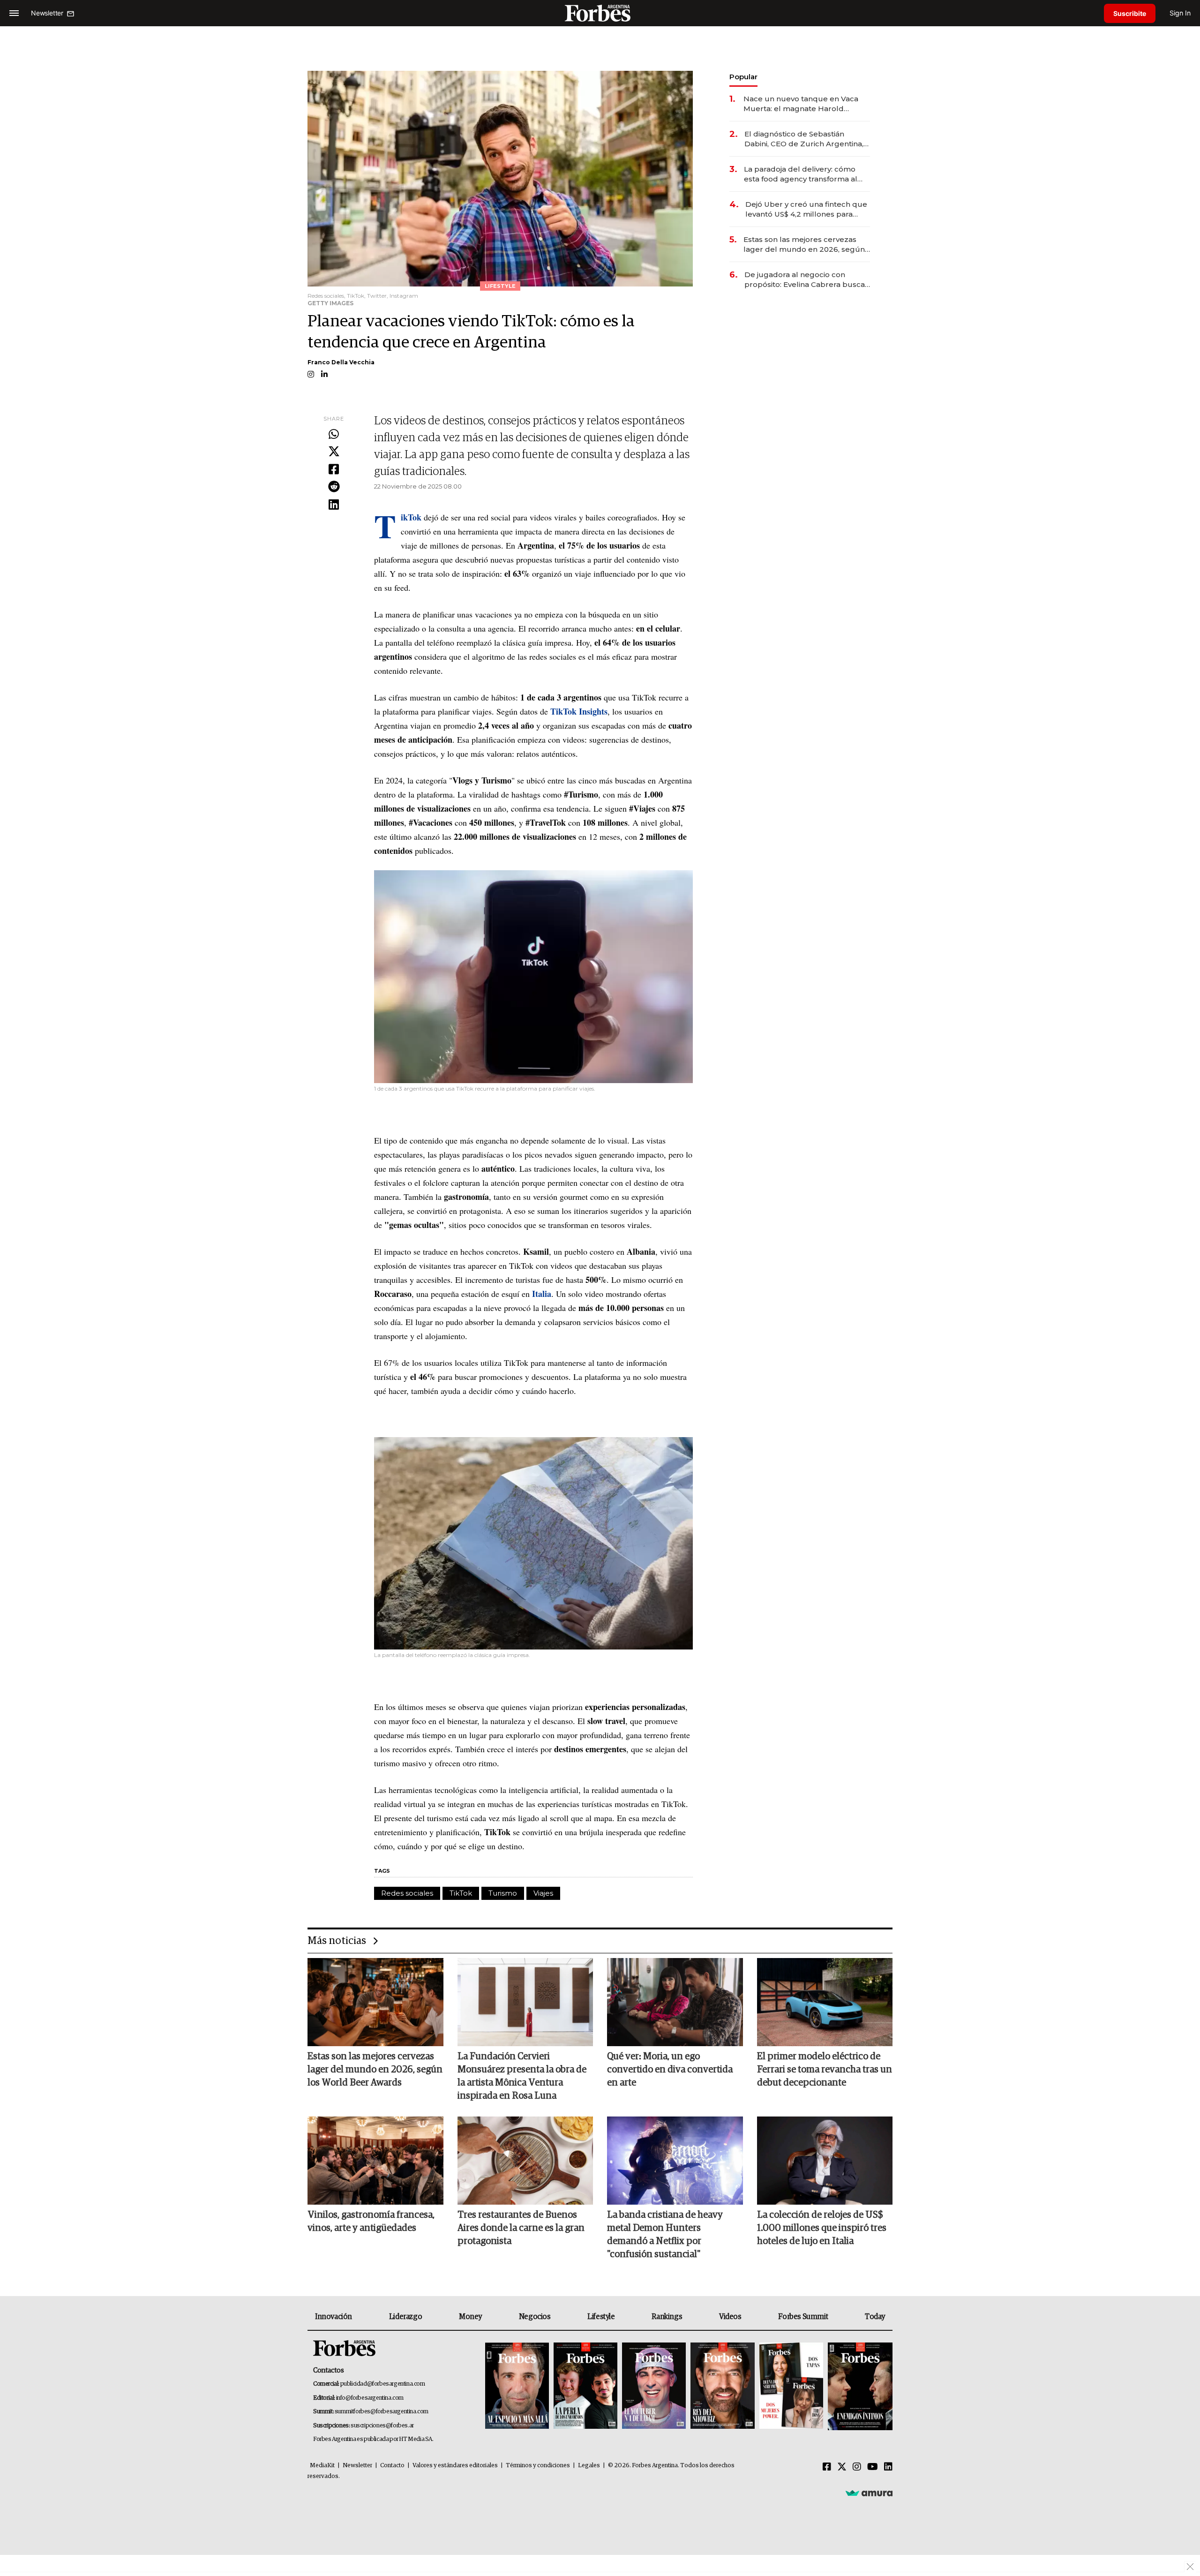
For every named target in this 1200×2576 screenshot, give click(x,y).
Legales (589, 2466)
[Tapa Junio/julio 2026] (517, 2386)
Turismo (503, 1893)
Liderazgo (405, 2317)
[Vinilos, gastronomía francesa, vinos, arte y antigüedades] (375, 2161)
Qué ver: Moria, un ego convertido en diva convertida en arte (670, 2070)
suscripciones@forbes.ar (382, 2426)
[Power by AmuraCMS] (869, 2493)
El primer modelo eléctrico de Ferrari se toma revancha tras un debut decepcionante (825, 2070)
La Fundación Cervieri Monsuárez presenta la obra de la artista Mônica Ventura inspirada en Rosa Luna (522, 2076)
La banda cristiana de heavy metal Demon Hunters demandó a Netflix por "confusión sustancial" (665, 2235)
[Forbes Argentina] (600, 13)
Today (875, 2317)
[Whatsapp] (334, 435)
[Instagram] (857, 2467)
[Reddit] (334, 487)
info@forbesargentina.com (370, 2398)
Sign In (1180, 13)
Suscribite (1130, 13)
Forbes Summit (803, 2317)
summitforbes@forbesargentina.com (382, 2412)
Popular (743, 77)
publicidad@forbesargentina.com (383, 2384)
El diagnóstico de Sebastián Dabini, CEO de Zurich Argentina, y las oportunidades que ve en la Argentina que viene (807, 139)
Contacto (392, 2466)
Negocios (535, 2317)
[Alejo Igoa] (654, 2386)
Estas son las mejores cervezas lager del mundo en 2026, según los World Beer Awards (804, 245)
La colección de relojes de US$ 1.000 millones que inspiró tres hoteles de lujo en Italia (822, 2228)
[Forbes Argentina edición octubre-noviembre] (791, 2386)
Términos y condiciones (538, 2466)
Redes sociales (407, 1893)
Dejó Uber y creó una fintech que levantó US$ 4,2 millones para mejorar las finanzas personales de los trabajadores (806, 209)
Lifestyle (601, 2317)
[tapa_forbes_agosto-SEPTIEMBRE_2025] (859, 2386)
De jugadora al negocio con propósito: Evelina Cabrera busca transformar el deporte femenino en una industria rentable (805, 280)
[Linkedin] (334, 505)
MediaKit (322, 2466)
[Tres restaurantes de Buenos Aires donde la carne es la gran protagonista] (525, 2161)
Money (470, 2317)
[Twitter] (334, 452)
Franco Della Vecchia (341, 362)
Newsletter (357, 2466)
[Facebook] (334, 470)
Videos (730, 2317)
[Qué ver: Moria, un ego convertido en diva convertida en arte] (675, 2002)
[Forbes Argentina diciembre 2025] (722, 2386)
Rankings (667, 2317)
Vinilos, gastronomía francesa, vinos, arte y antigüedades (371, 2222)
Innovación (334, 2317)
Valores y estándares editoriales (455, 2466)
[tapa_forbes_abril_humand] (585, 2386)
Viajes (543, 1893)
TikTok (461, 1893)
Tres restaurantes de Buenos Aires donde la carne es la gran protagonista (521, 2228)
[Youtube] (873, 2467)
